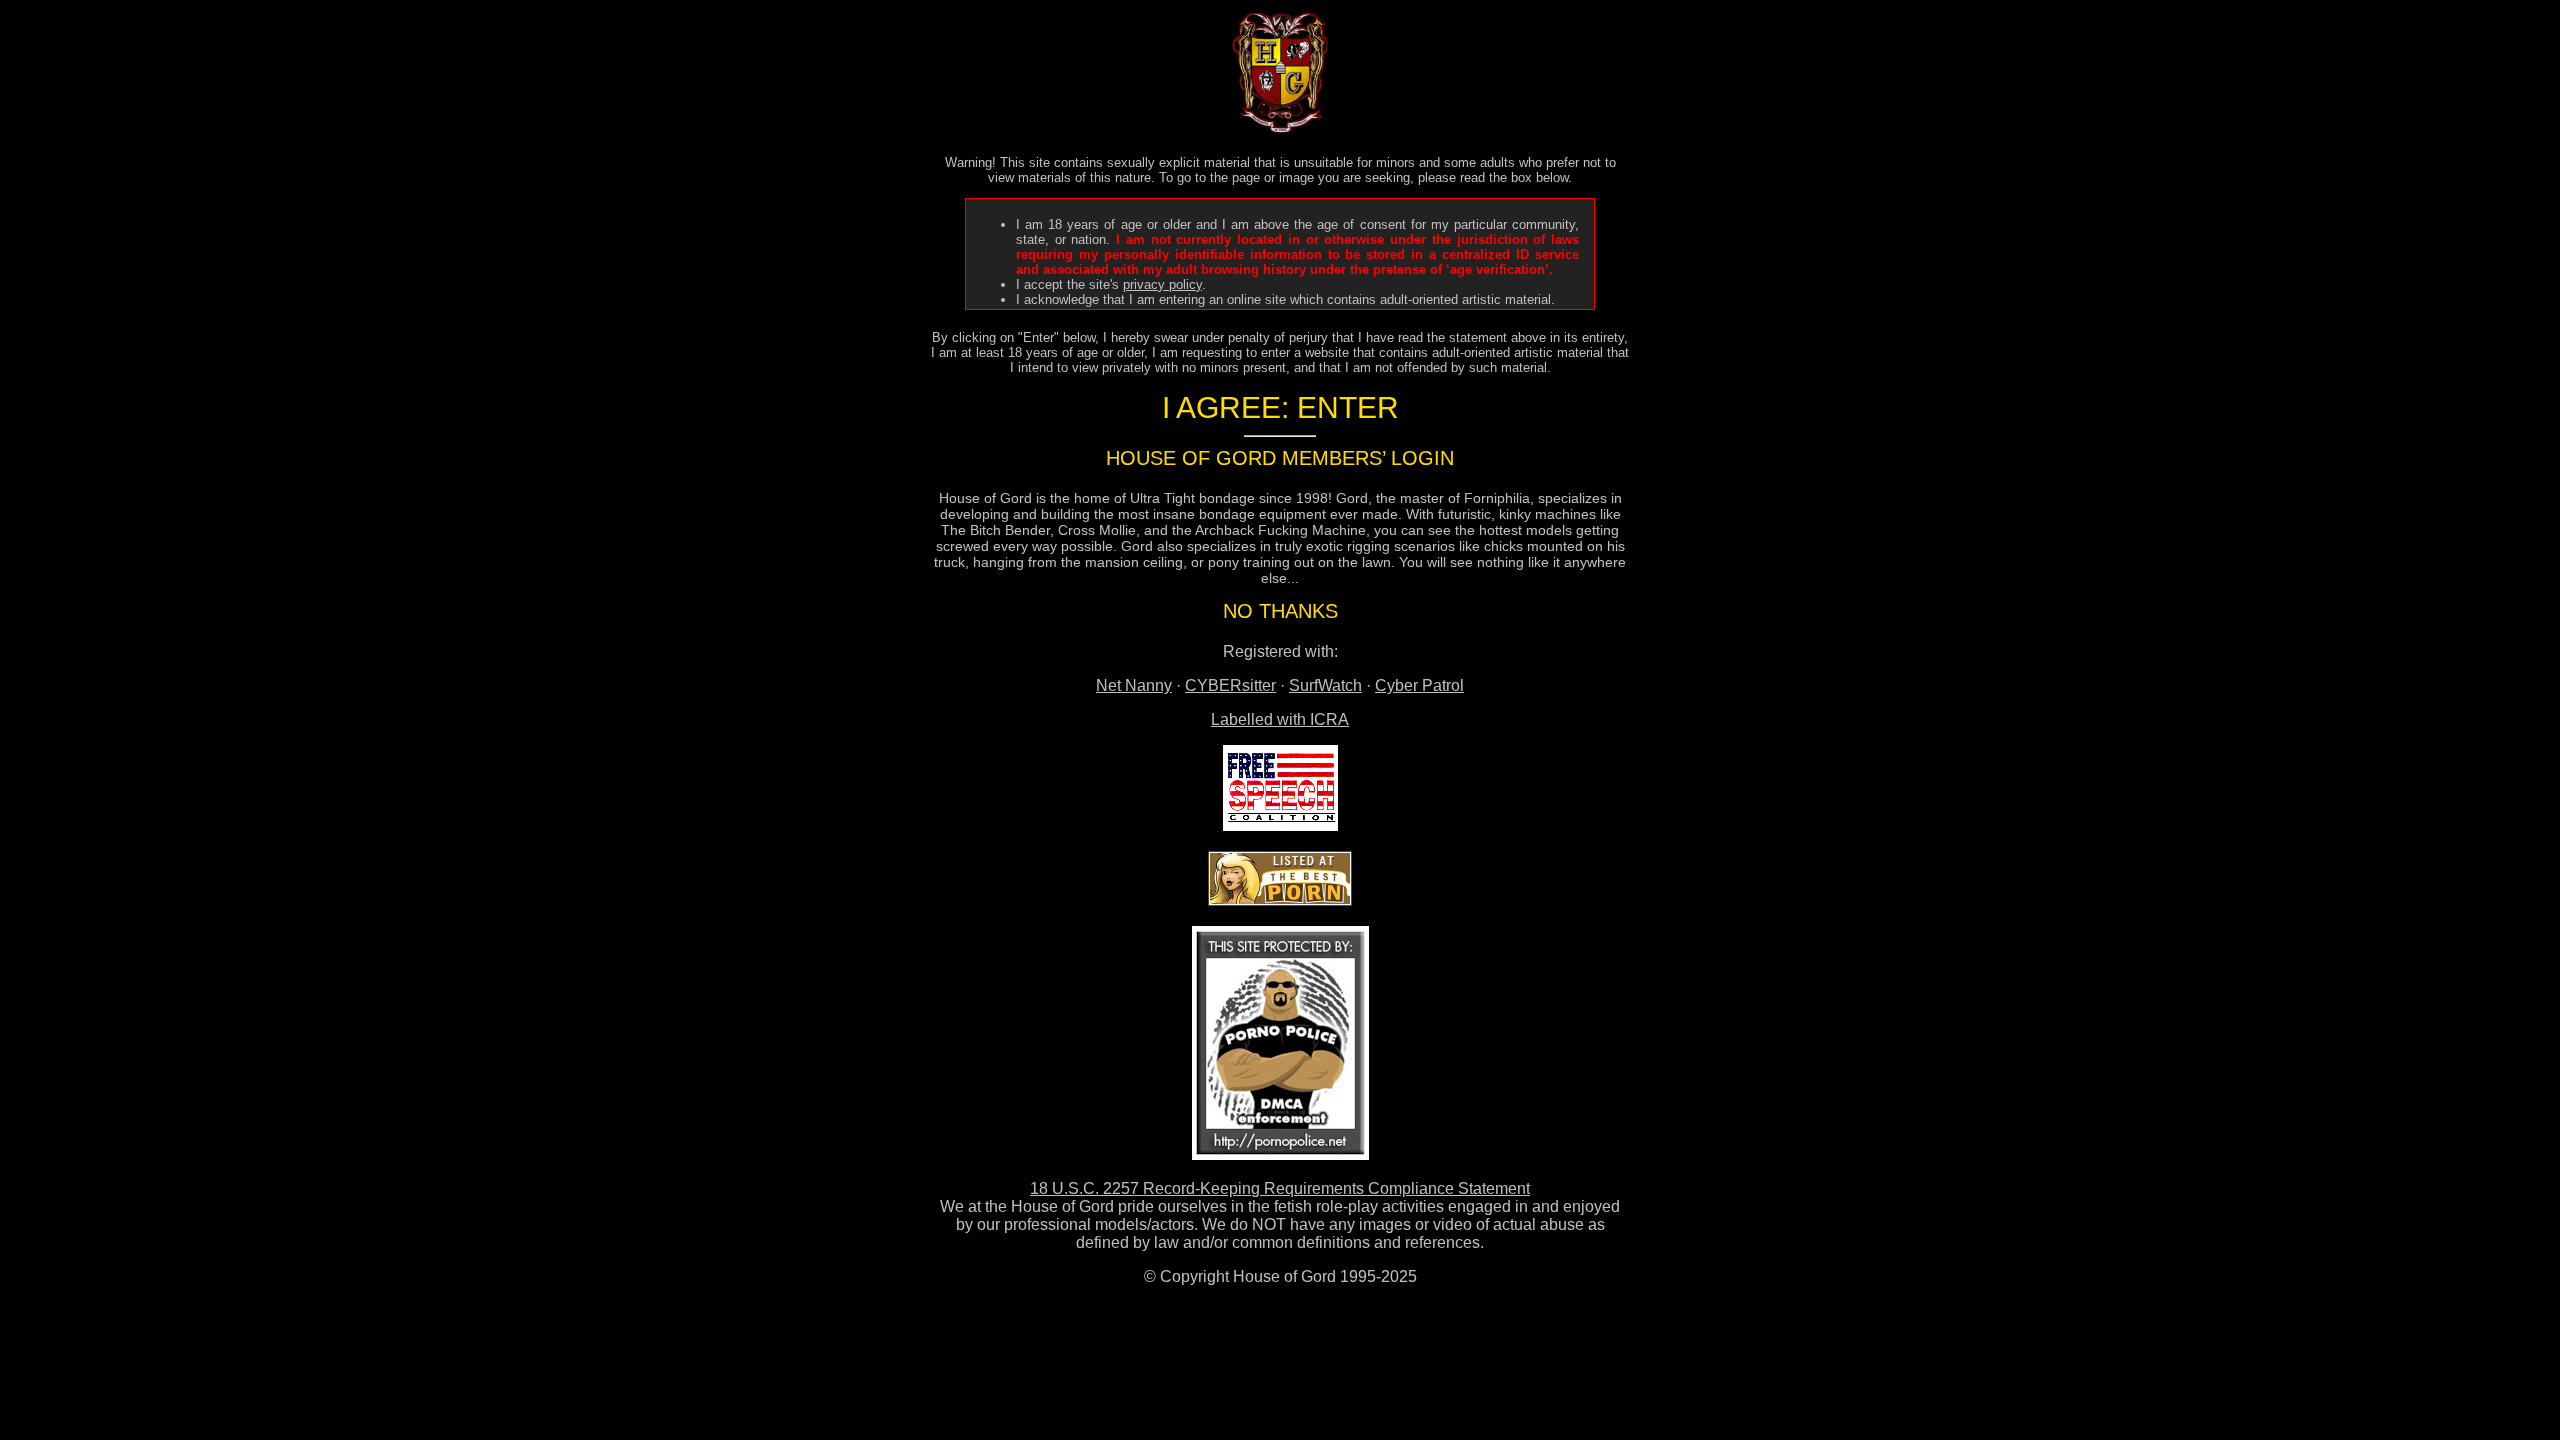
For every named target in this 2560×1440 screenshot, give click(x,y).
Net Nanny (1134, 685)
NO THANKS (1280, 611)
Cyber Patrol (1419, 685)
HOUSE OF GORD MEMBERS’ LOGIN (1280, 458)
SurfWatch (1325, 685)
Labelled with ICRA (1280, 719)
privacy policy (1162, 284)
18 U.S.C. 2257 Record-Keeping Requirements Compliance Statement (1280, 1188)
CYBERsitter (1230, 685)
